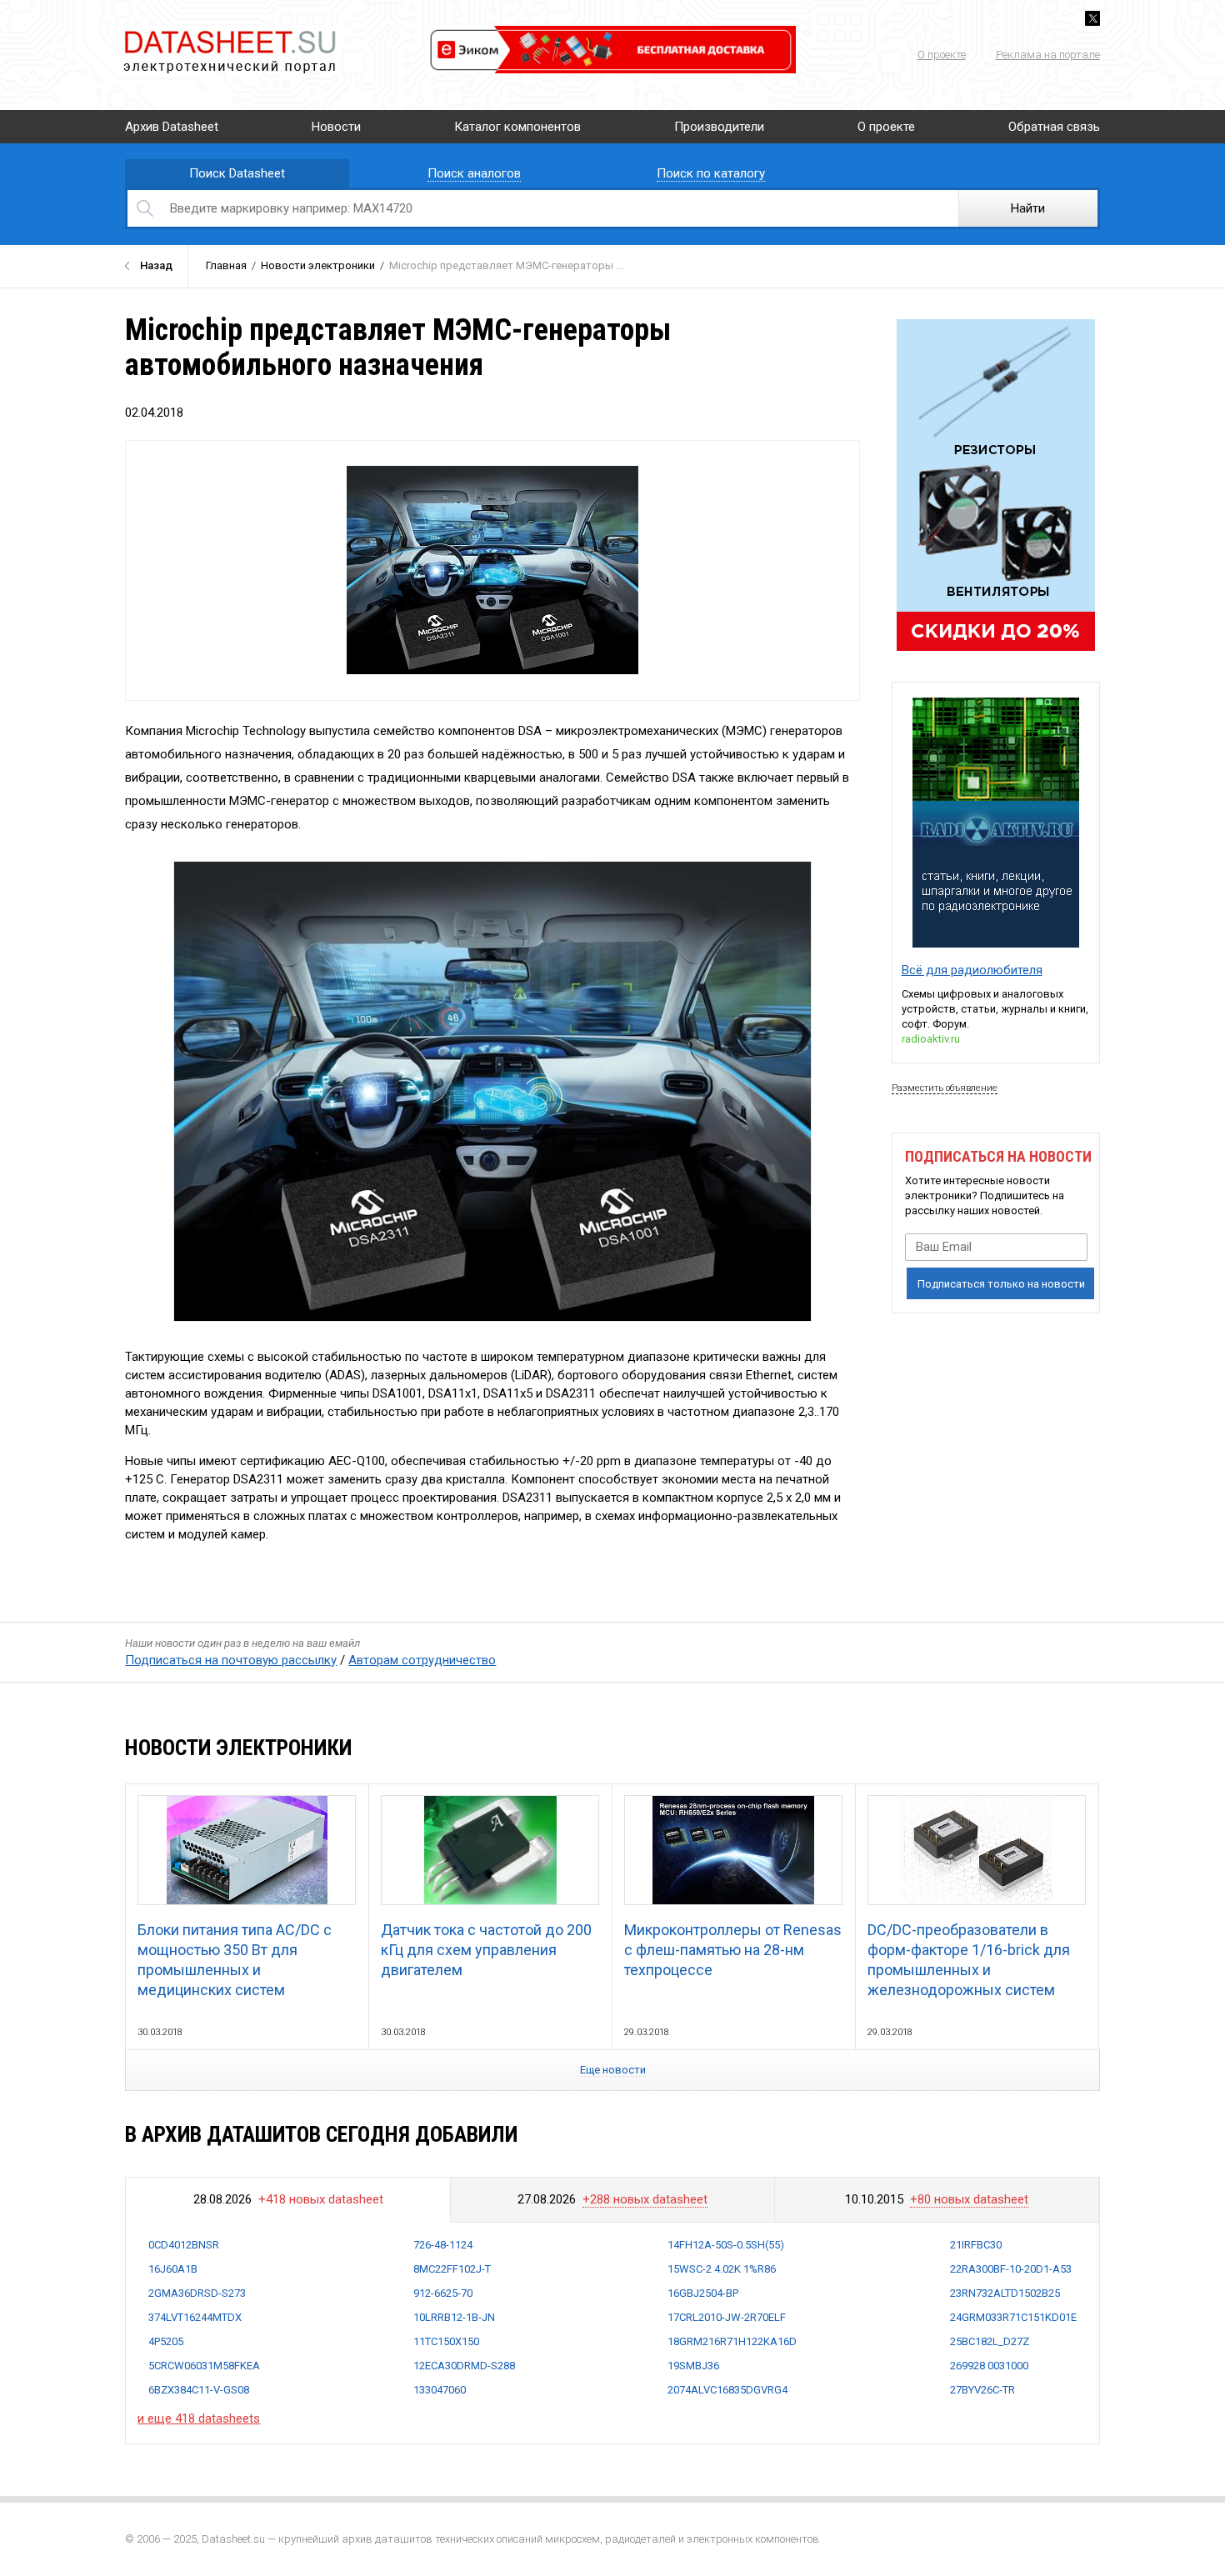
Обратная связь (1054, 127)
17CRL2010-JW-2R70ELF (727, 2317)
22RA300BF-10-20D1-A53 (1011, 2269)
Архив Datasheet (172, 127)
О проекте (942, 55)
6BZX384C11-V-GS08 (199, 2390)
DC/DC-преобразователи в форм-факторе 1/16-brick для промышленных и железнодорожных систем (969, 1960)
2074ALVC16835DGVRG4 (727, 2390)
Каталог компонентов (517, 127)
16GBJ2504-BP (703, 2293)
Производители (719, 127)
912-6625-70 (443, 2293)
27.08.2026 (612, 2199)
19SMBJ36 (693, 2366)
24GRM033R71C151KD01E (1013, 2317)
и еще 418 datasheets (199, 2418)
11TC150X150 (446, 2341)
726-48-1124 (443, 2245)
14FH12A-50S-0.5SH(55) (726, 2245)
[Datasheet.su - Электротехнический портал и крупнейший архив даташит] (229, 33)
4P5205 (166, 2341)
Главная (226, 265)
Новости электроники (318, 265)
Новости (336, 127)
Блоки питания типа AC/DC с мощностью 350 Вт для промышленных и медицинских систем (235, 1960)
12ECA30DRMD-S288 (464, 2366)
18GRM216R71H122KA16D (732, 2341)
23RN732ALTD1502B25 (1005, 2293)
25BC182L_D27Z (990, 2341)
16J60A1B (173, 2269)
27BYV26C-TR (982, 2390)
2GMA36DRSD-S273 (197, 2293)
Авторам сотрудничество (422, 1660)
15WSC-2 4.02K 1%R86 (722, 2269)
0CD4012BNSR (184, 2245)
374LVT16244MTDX (195, 2317)
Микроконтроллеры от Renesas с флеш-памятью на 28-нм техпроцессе (733, 1950)
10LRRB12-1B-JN (454, 2317)
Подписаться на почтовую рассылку (231, 1660)
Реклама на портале (1048, 55)
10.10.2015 (937, 2199)
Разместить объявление (945, 1088)
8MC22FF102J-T (452, 2269)
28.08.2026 (288, 2199)
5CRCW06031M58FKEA (204, 2366)
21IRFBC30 (976, 2245)
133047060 (440, 2390)
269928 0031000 (989, 2366)
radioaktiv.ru (931, 1039)
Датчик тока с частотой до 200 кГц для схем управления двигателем (486, 1950)
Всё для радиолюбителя (972, 970)
